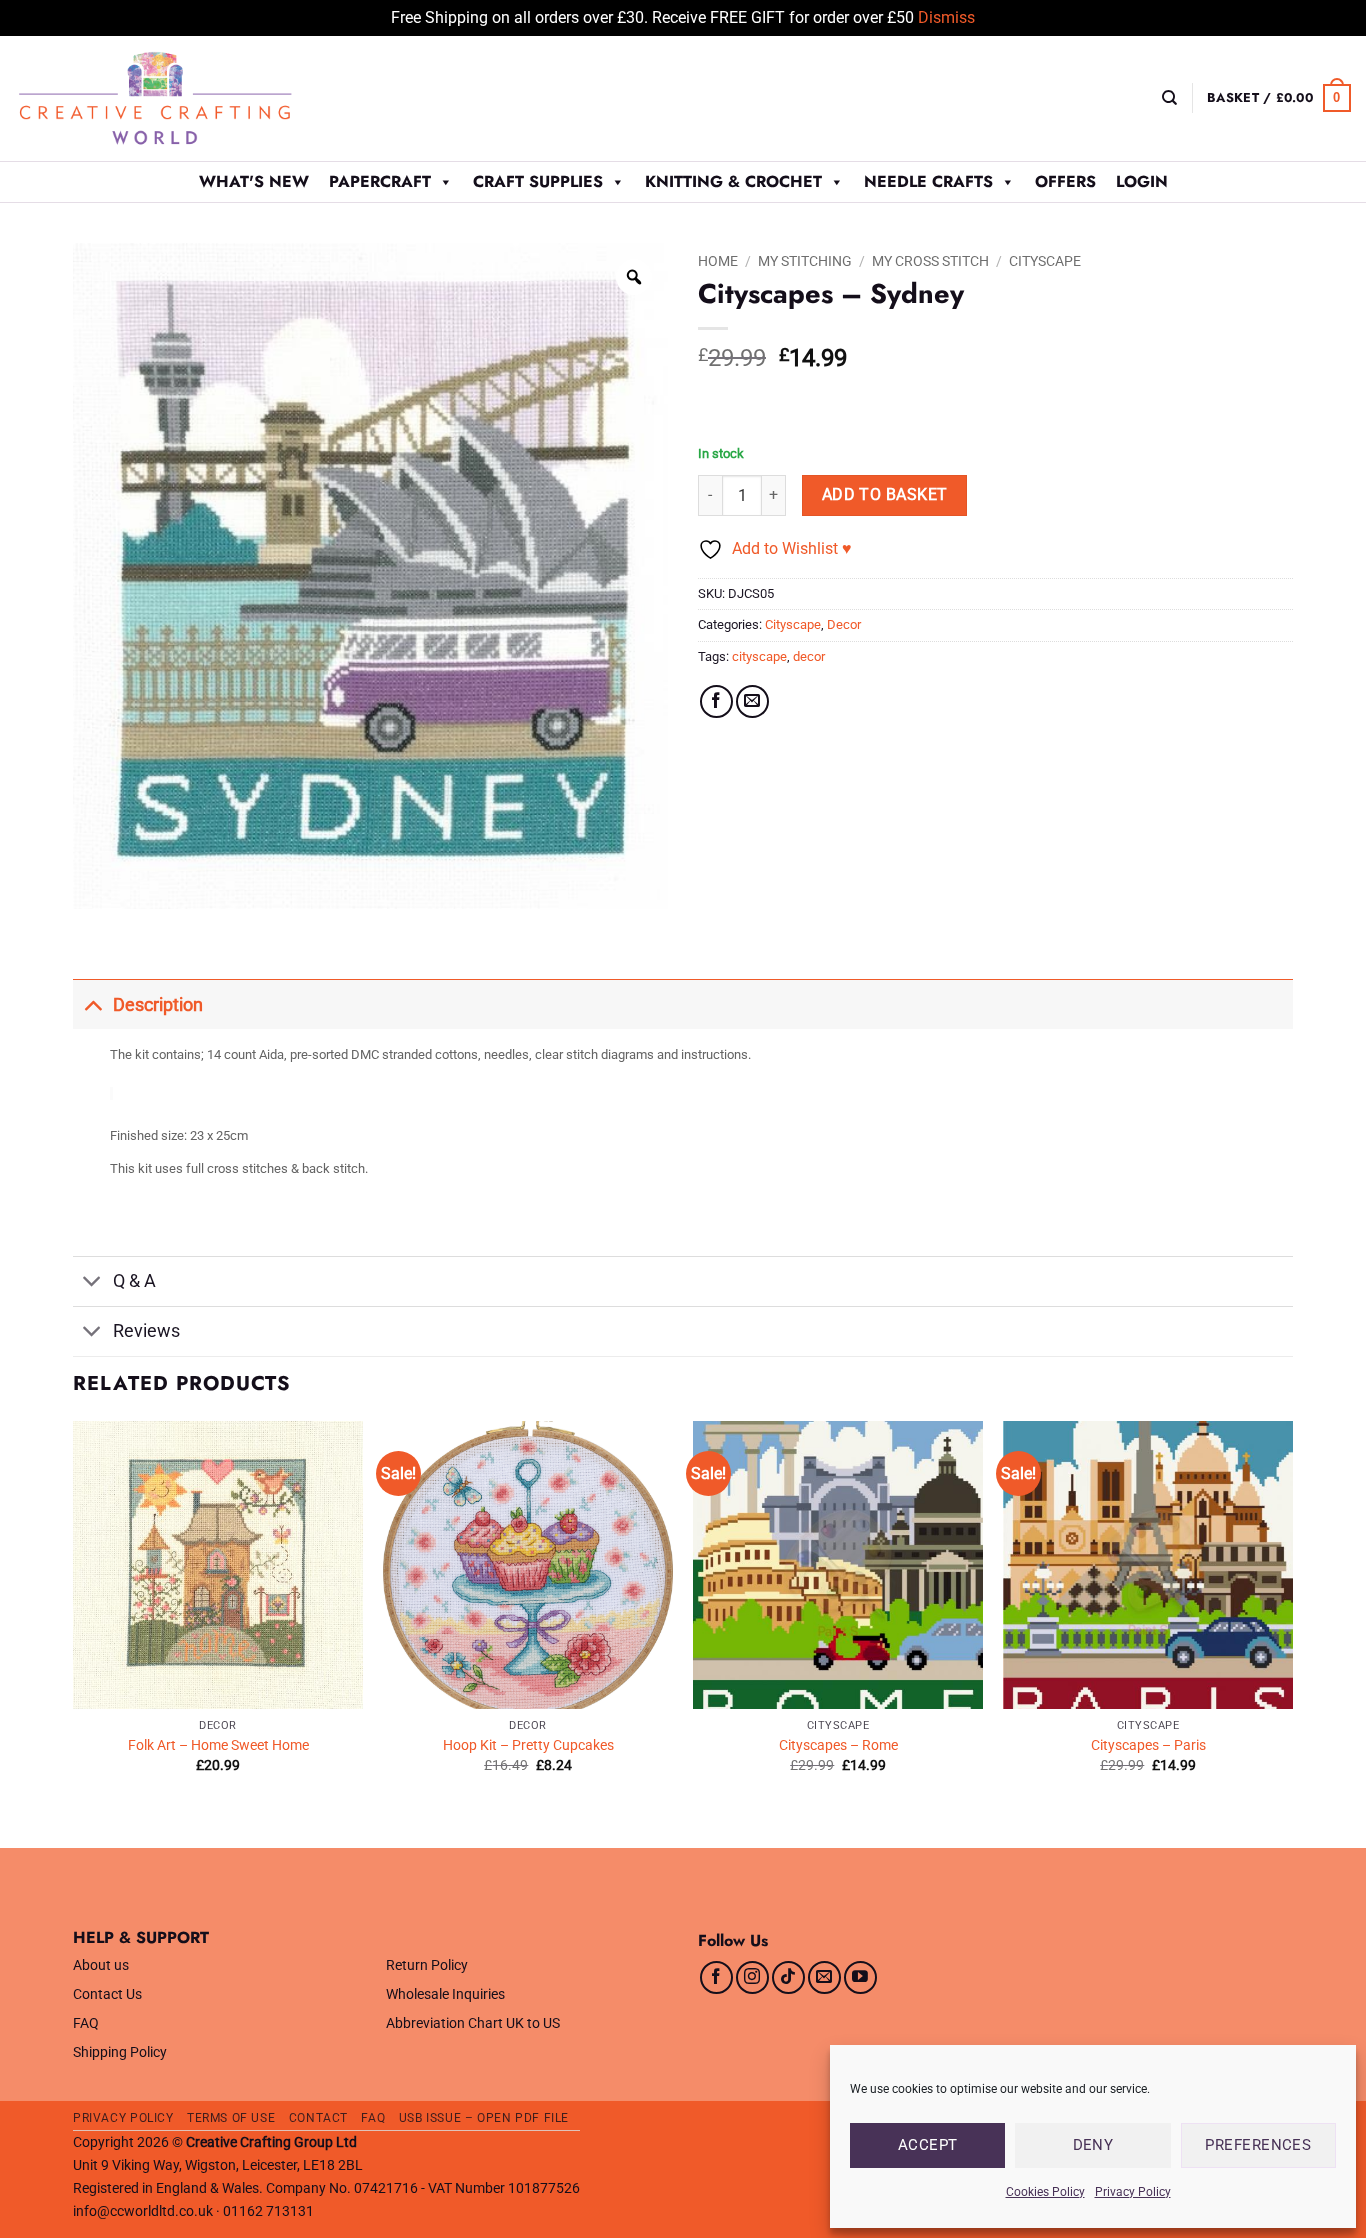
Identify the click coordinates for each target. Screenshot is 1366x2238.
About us (101, 1965)
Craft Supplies (538, 181)
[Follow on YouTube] (860, 1977)
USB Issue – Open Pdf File (484, 2118)
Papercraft (380, 181)
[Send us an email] (824, 1977)
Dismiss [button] (946, 17)
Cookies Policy (1045, 2192)
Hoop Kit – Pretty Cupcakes (528, 1745)
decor (809, 656)
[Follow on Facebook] (716, 1977)
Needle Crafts (928, 181)
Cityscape (1045, 261)
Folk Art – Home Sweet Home (218, 1745)
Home (718, 261)
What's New (254, 181)
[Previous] (74, 1632)
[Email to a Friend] (752, 701)
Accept (928, 2145)
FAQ (86, 2023)
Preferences (1258, 2145)
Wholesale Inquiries (445, 1994)
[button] (1279, 98)
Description (158, 1005)
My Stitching (805, 261)
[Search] (1169, 98)
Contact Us (107, 1994)
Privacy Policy (1133, 2192)
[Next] (1292, 1632)
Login (1142, 181)
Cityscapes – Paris (1148, 1745)
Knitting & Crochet (733, 181)
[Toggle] (92, 1004)
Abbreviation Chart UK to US (473, 2023)
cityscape (759, 656)
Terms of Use (231, 2118)
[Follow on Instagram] (752, 1977)
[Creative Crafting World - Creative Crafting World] (192, 98)
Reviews (146, 1331)
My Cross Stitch (930, 261)
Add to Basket (885, 495)
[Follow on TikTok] (788, 1977)
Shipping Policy (120, 2052)
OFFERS (1065, 181)
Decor (844, 624)
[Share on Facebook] (716, 701)
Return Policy (427, 1965)
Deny (1093, 2145)
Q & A (134, 1281)
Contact (318, 2118)
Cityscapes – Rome (838, 1745)
